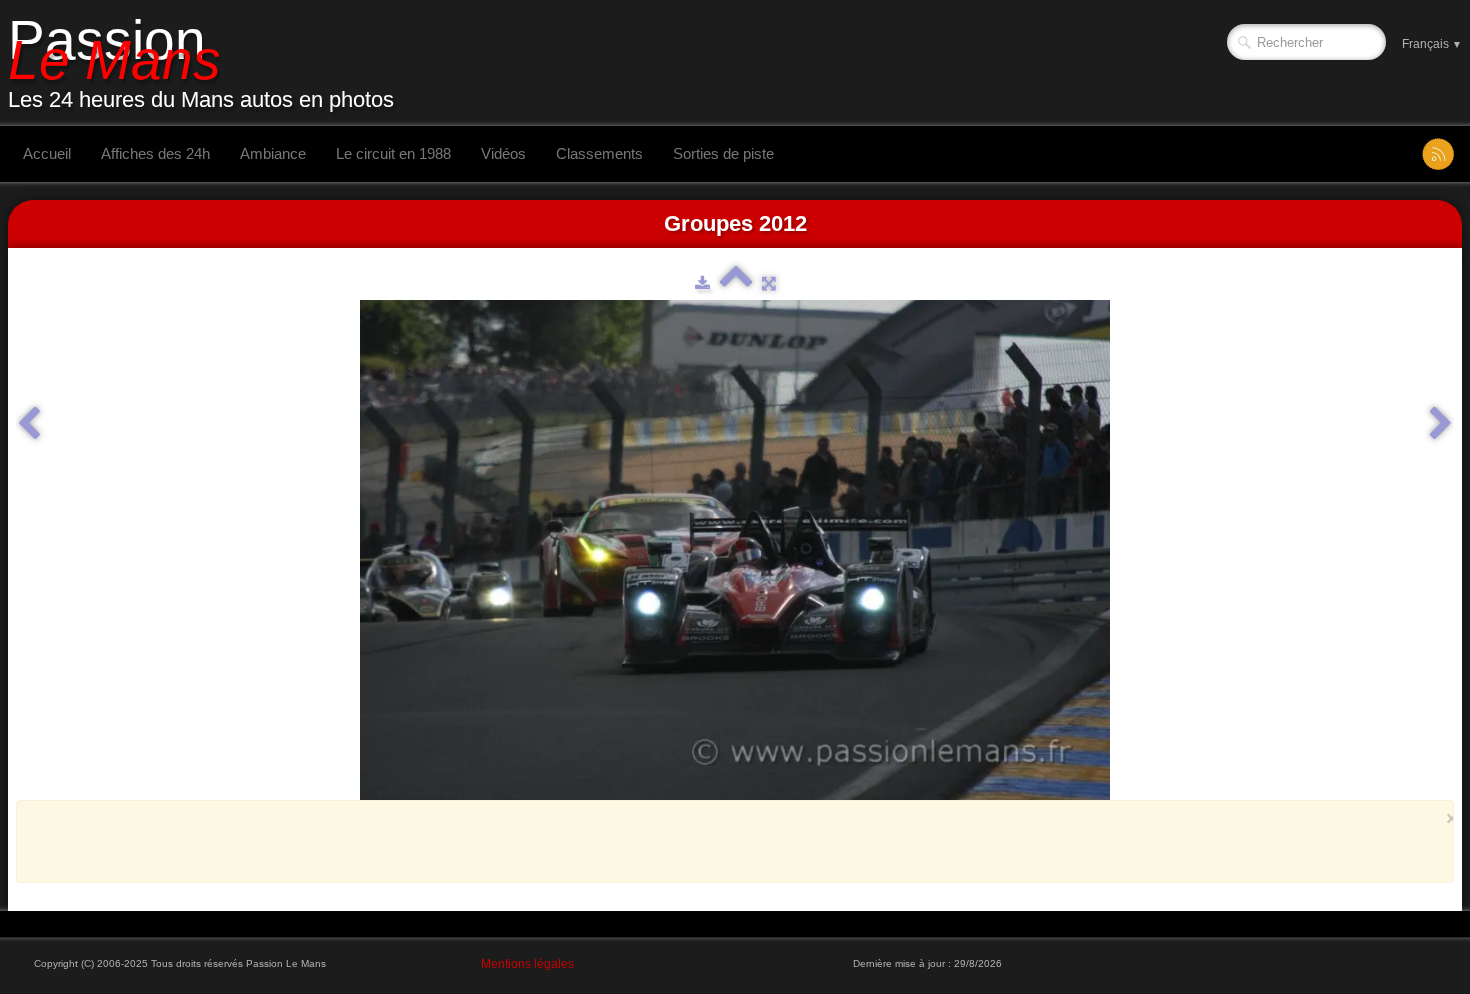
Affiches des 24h (155, 153)
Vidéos (503, 153)
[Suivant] (1441, 424)
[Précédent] (29, 424)
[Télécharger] (702, 283)
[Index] (736, 283)
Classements (599, 153)
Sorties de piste (723, 153)
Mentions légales (527, 964)
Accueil (47, 153)
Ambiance (273, 153)
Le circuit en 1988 (393, 153)
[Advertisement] (729, 841)
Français (1432, 44)
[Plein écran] (769, 283)
